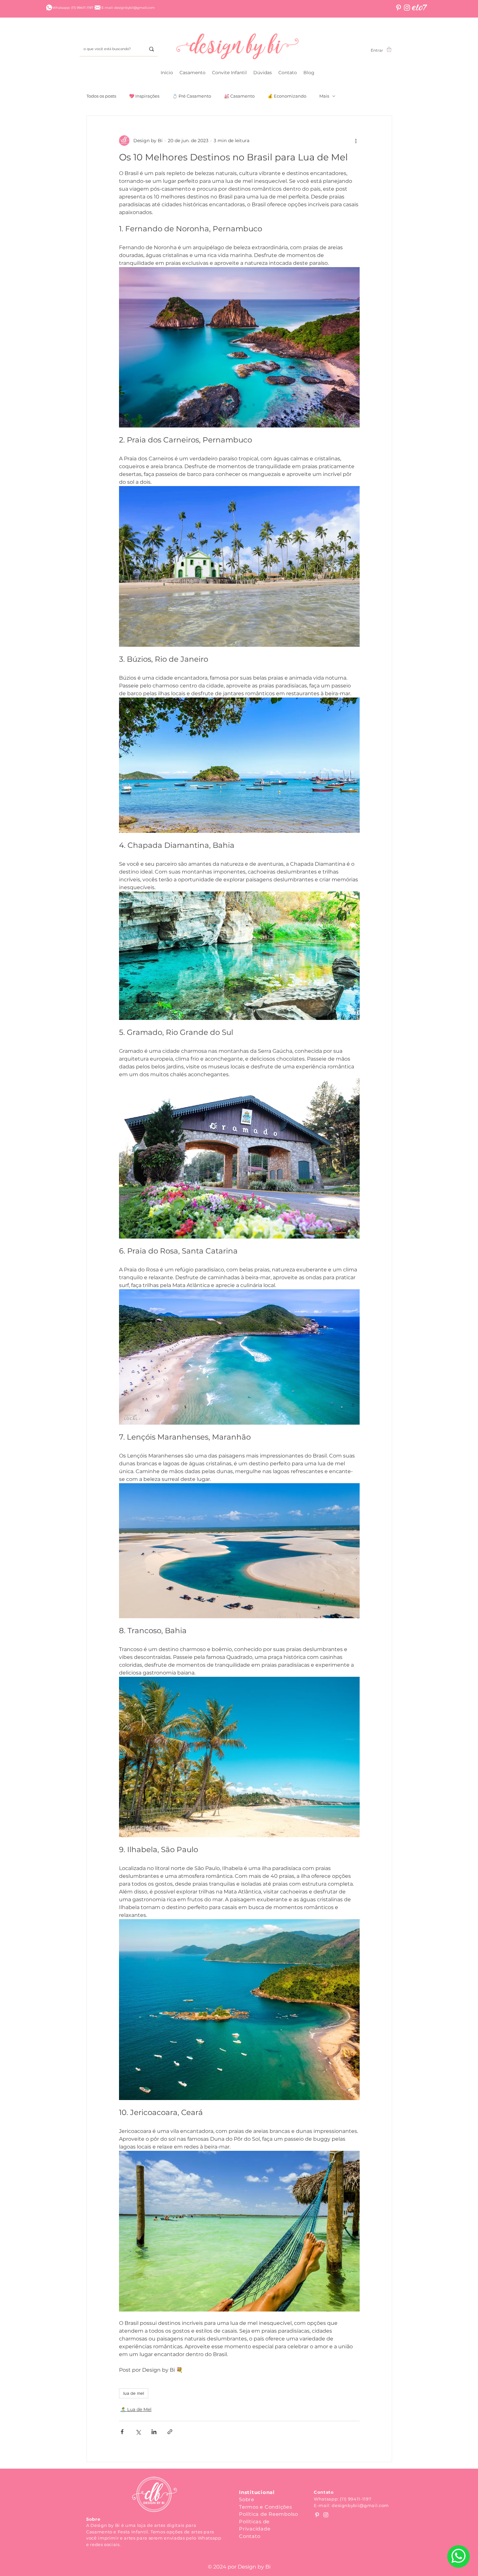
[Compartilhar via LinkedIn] (154, 2432)
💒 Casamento (239, 96)
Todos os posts (101, 96)
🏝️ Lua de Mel (136, 2409)
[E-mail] (98, 7)
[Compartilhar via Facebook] (122, 2432)
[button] (193, 73)
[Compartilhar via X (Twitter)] (138, 2432)
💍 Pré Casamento (192, 96)
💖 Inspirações (144, 96)
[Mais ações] (356, 141)
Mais (324, 96)
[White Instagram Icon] (407, 8)
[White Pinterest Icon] (398, 8)
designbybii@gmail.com (360, 2505)
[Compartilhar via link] (170, 2432)
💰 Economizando (287, 96)
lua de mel (134, 2393)
